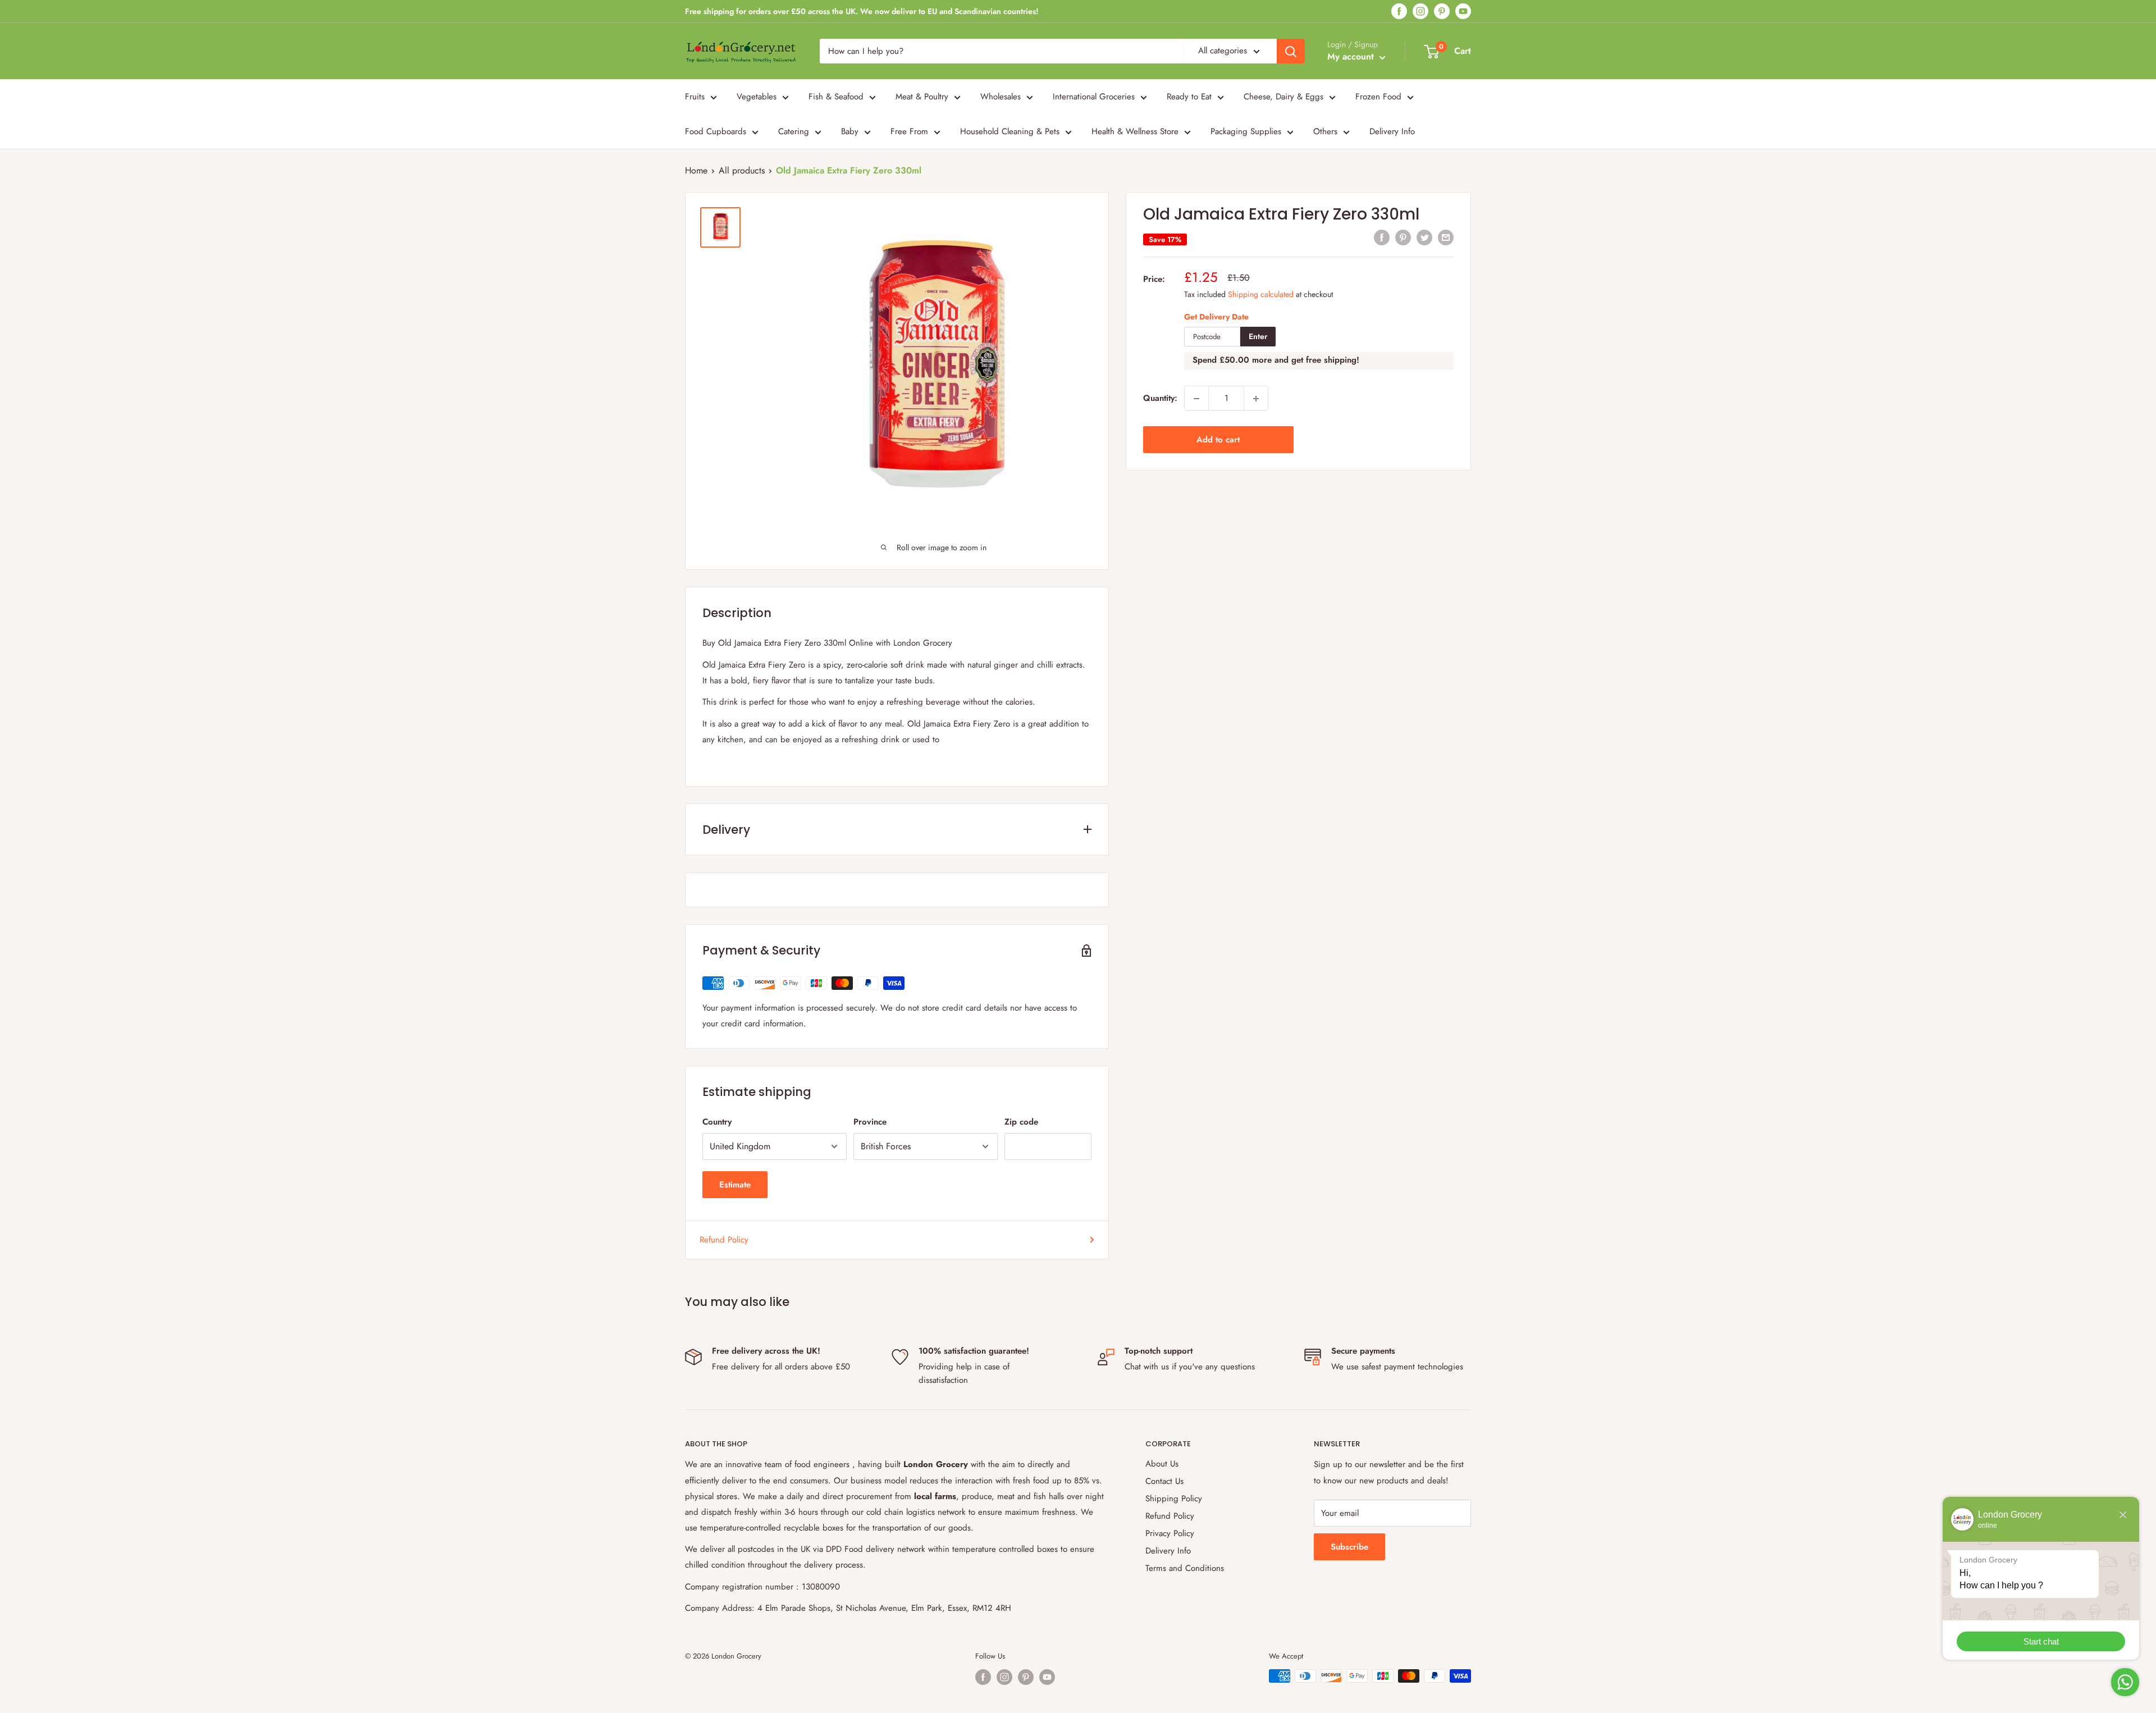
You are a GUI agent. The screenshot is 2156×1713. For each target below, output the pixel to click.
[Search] (1291, 51)
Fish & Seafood (836, 97)
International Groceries (1094, 97)
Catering (794, 131)
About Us (1162, 1464)
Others (1325, 131)
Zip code (1021, 1122)
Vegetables (757, 97)
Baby (850, 131)
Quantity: (1160, 399)
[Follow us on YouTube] (1463, 12)
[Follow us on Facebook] (1399, 12)
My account (1352, 56)
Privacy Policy (1170, 1533)
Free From (909, 131)
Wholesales (1001, 97)
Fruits (695, 97)
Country (717, 1122)
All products (742, 170)
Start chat (2041, 1641)
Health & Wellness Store (1135, 131)
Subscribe (1349, 1547)
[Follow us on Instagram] (1420, 12)
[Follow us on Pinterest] (1442, 12)
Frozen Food (1378, 97)
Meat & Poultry (922, 97)
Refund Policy (724, 1240)
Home (696, 170)
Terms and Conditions (1185, 1568)
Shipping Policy (1174, 1499)
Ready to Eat (1189, 97)
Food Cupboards (716, 131)
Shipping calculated (1261, 294)
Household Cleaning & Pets (1010, 131)
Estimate (735, 1185)
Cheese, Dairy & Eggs (1283, 97)
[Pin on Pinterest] (1403, 237)
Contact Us (1164, 1481)
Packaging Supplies (1246, 131)
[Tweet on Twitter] (1424, 237)
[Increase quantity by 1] (1256, 399)
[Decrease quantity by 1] (1196, 399)
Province (870, 1122)
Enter (1258, 337)
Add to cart (1218, 440)
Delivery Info (1392, 131)
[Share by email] (1446, 237)
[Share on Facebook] (1382, 237)
